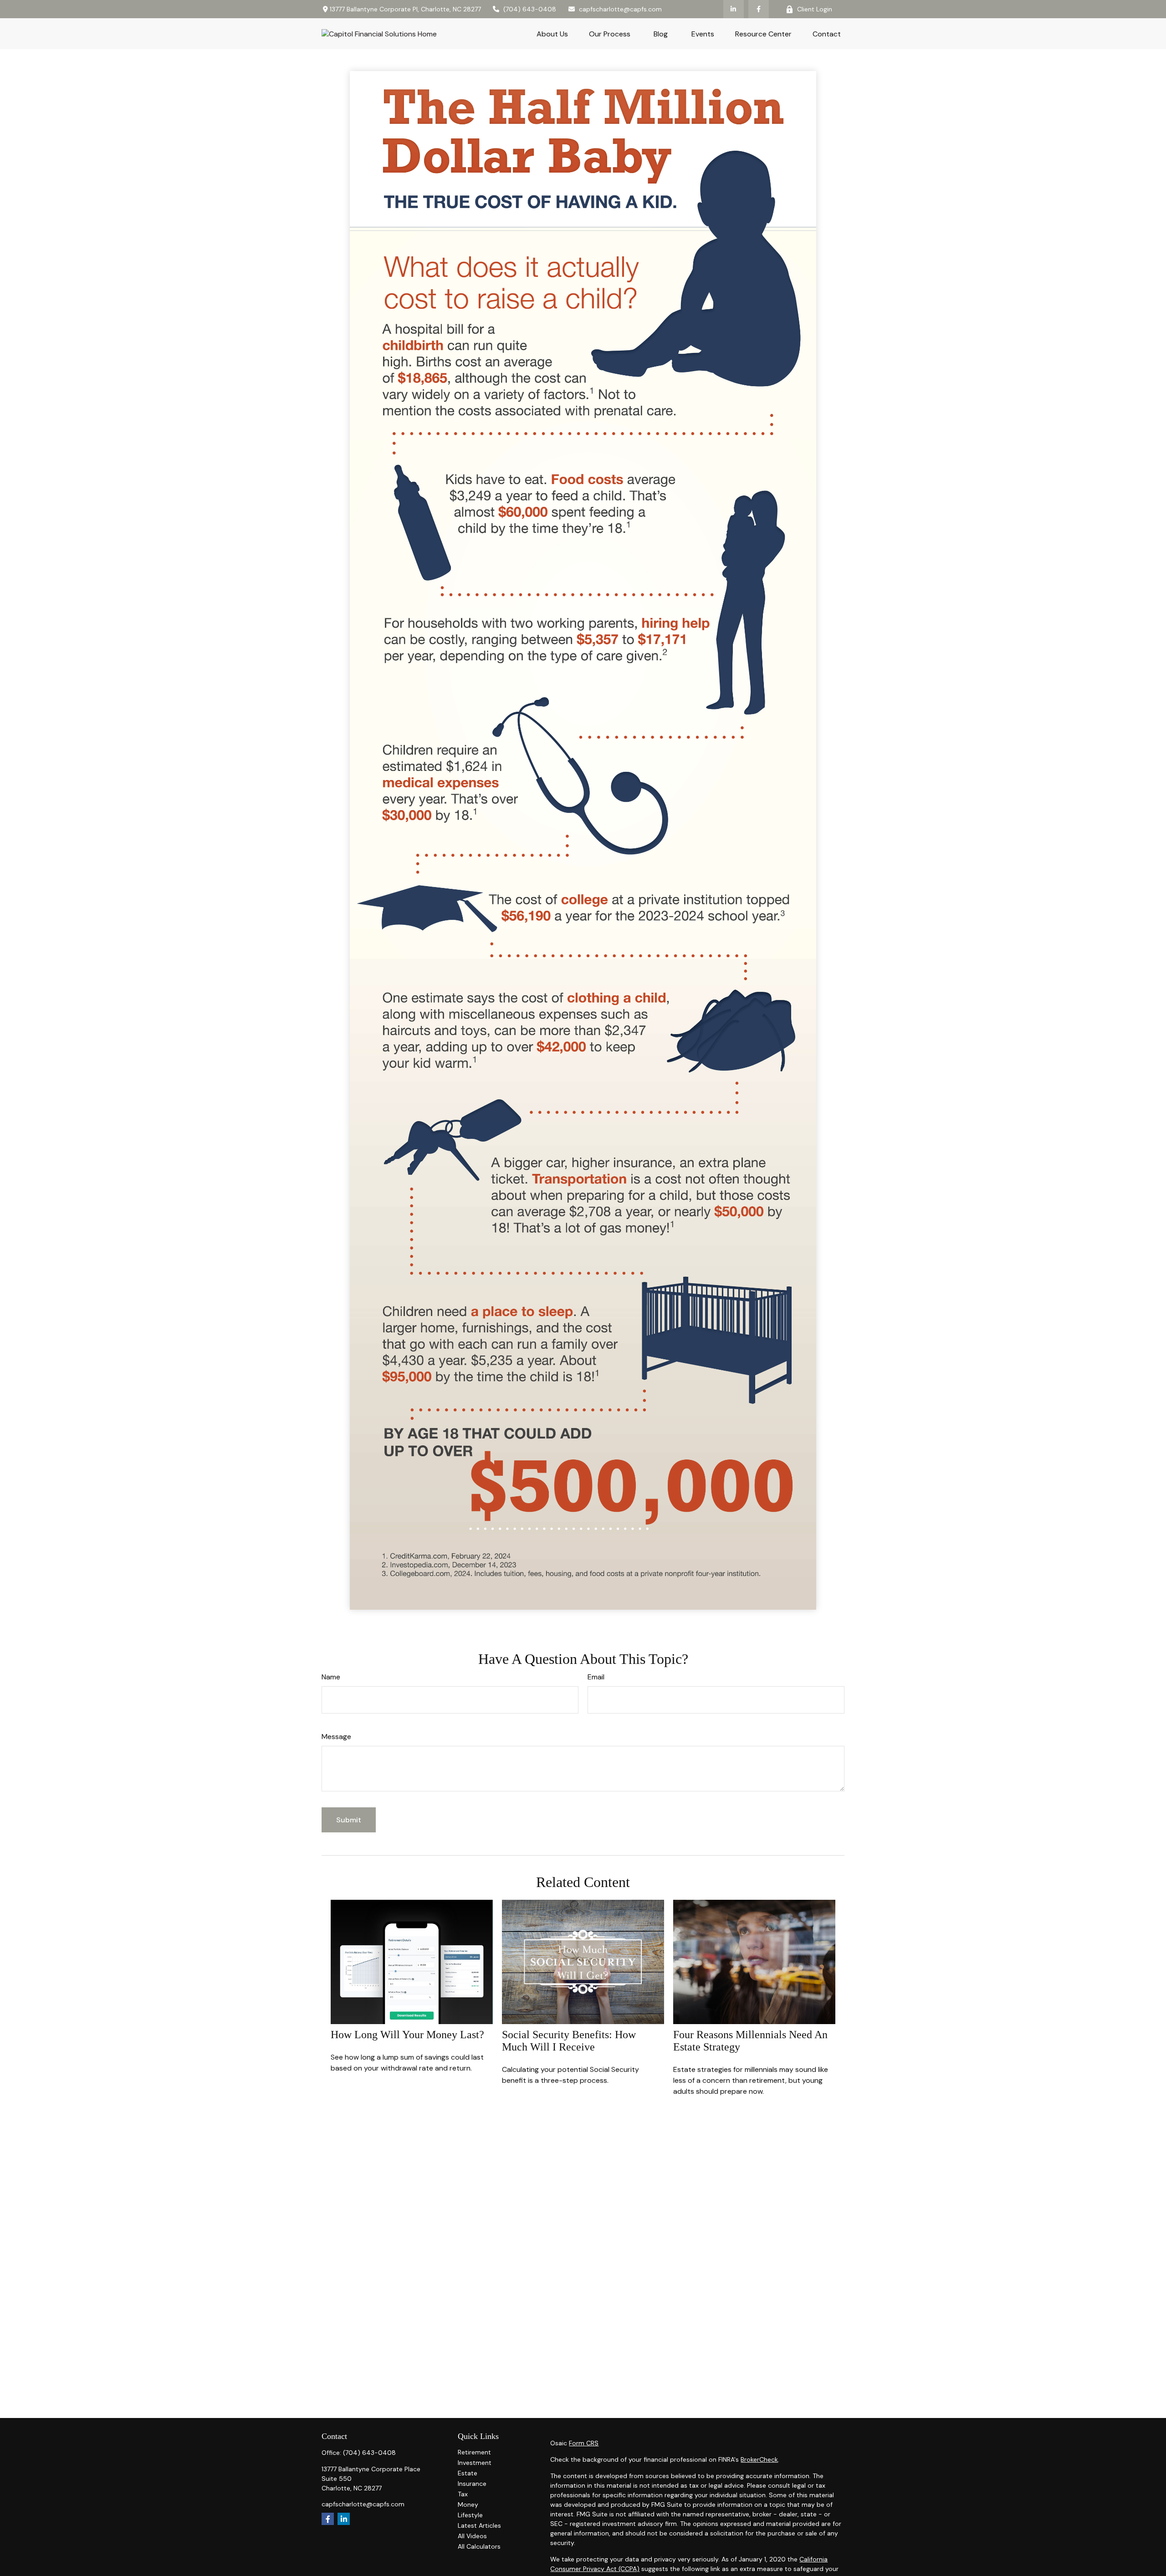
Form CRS (584, 2443)
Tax (463, 2494)
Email (596, 1677)
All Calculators (479, 2546)
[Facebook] (759, 9)
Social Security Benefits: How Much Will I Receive (569, 2041)
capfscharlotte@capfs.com (620, 9)
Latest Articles (479, 2525)
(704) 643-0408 (530, 9)
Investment (475, 2463)
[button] (552, 34)
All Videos (472, 2536)
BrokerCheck (759, 2459)
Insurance (472, 2484)
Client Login (815, 9)
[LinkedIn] (734, 9)
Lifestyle (470, 2515)
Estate (468, 2473)
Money (468, 2505)
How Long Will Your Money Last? (407, 2035)
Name (331, 1677)
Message (336, 1737)
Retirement (474, 2452)
